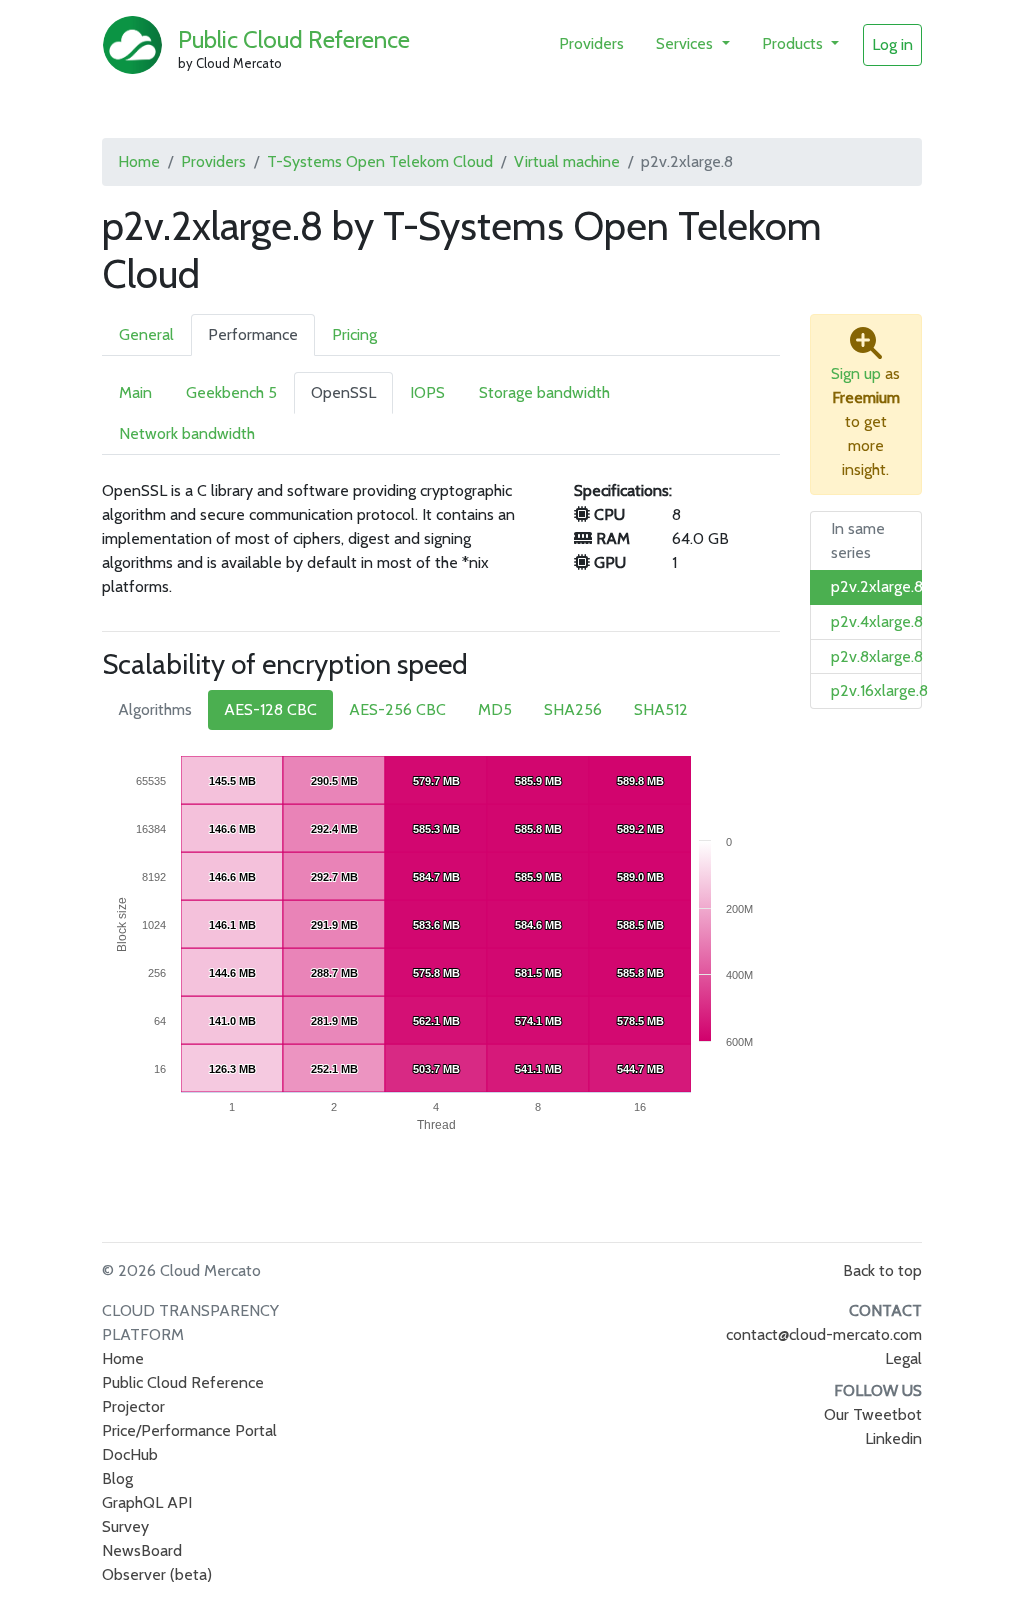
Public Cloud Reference (294, 39)
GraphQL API (147, 1502)
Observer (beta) (157, 1574)
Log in (892, 44)
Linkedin (893, 1438)
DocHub (130, 1454)
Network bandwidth (187, 433)
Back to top (882, 1270)
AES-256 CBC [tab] (397, 709)
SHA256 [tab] (573, 709)
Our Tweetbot (873, 1414)
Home (139, 161)
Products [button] (794, 43)
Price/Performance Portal (189, 1430)
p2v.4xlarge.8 (877, 621)
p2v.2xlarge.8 (877, 586)
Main (135, 392)
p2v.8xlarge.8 (877, 656)
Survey (125, 1526)
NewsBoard (142, 1550)
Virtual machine (567, 161)
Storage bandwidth (544, 392)
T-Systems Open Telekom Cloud (380, 161)
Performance (253, 334)
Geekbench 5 (231, 392)
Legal (903, 1358)
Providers (591, 43)
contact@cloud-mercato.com (824, 1334)
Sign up (856, 373)
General (146, 334)
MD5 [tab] (495, 709)
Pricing (354, 334)
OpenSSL (343, 392)
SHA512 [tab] (661, 709)
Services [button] (686, 43)
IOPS (427, 392)
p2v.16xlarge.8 (879, 690)
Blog (117, 1478)
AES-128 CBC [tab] (270, 709)
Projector (133, 1406)
